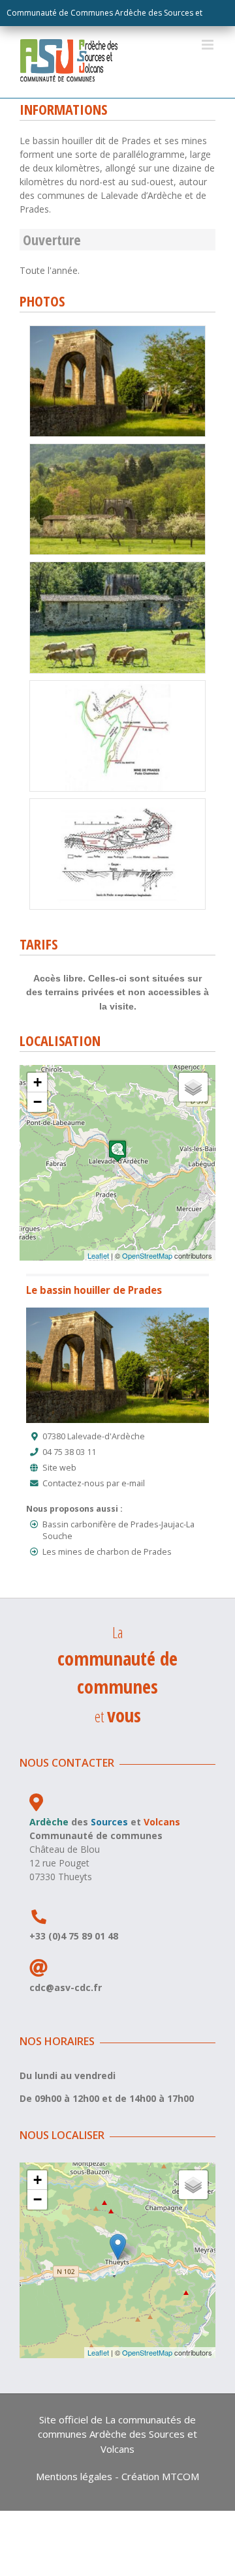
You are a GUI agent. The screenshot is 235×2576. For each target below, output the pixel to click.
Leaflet (98, 1255)
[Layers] (193, 1087)
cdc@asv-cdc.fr (66, 1987)
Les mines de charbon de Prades (107, 1552)
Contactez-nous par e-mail (94, 1483)
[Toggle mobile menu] (209, 45)
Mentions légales (74, 2476)
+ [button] (38, 1082)
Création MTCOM (160, 2476)
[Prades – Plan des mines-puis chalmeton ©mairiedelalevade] (117, 685)
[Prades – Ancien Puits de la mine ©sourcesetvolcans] (117, 566)
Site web (59, 1468)
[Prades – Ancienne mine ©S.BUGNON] (117, 330)
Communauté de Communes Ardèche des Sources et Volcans (104, 17)
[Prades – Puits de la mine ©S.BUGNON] (117, 448)
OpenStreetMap (147, 1255)
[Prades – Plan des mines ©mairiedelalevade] (117, 803)
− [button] (38, 1102)
